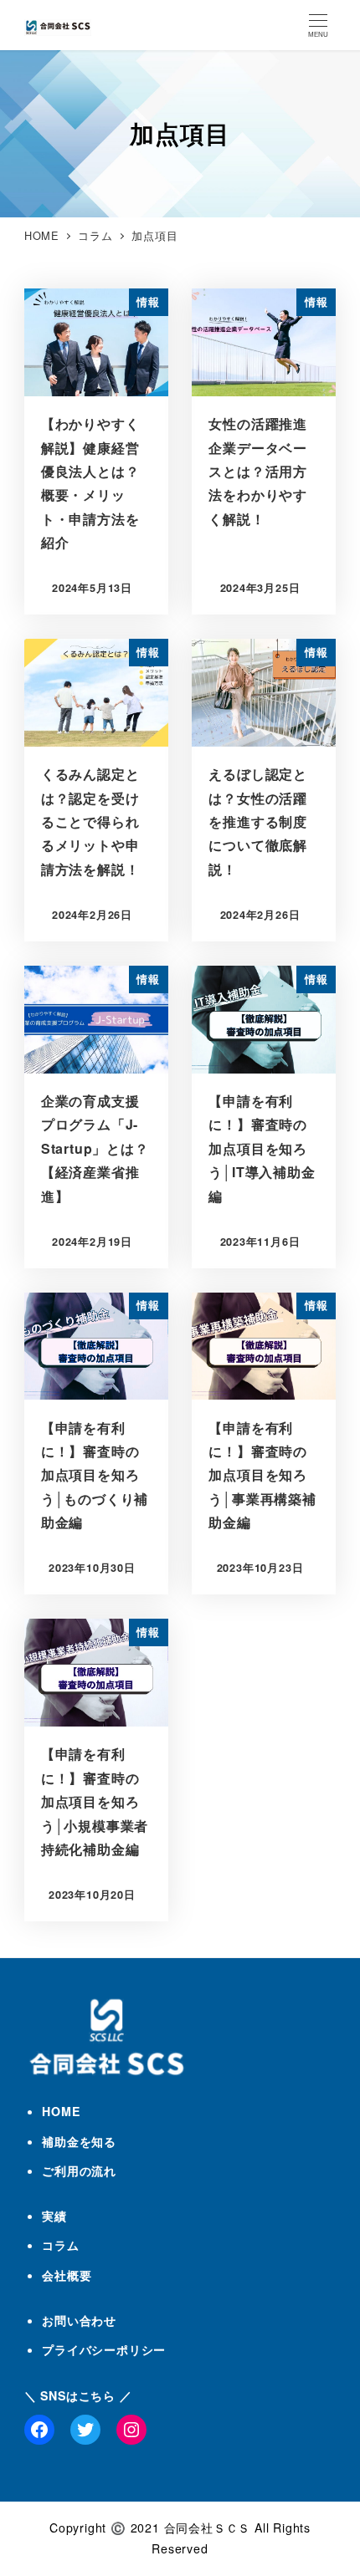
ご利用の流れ (79, 2170)
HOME (61, 2111)
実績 (54, 2216)
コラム (60, 2245)
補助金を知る (79, 2141)
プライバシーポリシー (104, 2349)
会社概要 (67, 2275)
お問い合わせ (79, 2320)
